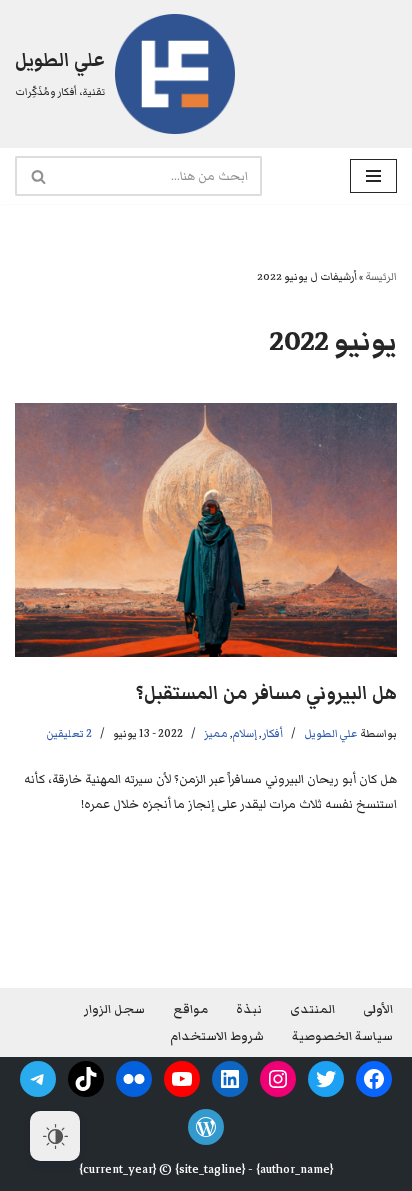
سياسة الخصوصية (342, 1036)
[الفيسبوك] (374, 1079)
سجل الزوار (114, 1009)
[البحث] (37, 176)
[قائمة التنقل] (373, 176)
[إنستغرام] (278, 1079)
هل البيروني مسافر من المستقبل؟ (266, 693)
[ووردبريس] (206, 1127)
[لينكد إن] (230, 1079)
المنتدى (312, 1009)
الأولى (378, 1009)
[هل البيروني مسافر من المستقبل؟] (206, 530)
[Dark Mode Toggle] (55, 1136)
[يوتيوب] (182, 1079)
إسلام (245, 733)
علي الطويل (331, 733)
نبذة (249, 1009)
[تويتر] (326, 1079)
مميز (216, 733)
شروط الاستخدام (217, 1036)
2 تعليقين (69, 733)
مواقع (190, 1009)
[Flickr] (134, 1079)
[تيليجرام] (38, 1079)
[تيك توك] (86, 1079)
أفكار (272, 733)
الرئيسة (381, 276)
